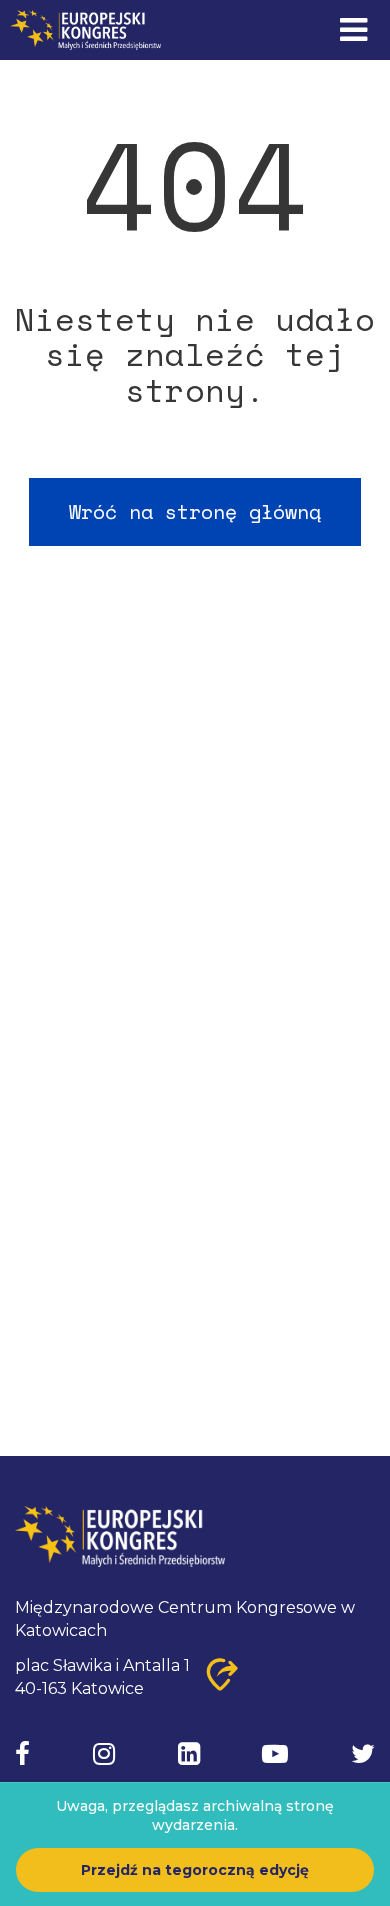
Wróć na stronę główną (195, 511)
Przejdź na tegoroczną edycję (195, 1870)
